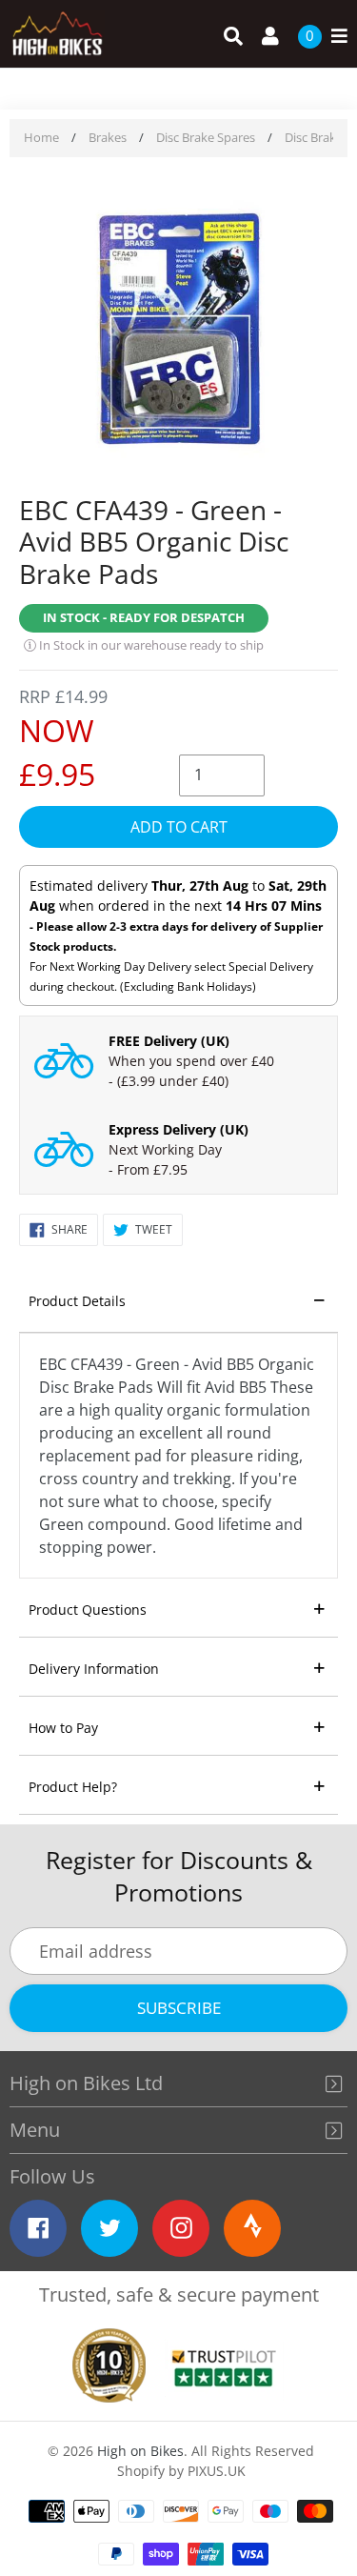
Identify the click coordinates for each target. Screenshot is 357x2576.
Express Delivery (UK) (178, 1129)
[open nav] (335, 37)
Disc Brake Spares (206, 137)
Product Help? (73, 1787)
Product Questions (88, 1610)
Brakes (108, 137)
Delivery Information (94, 1669)
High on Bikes (140, 2451)
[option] (178, 328)
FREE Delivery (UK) (169, 1041)
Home (41, 137)
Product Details (77, 1301)
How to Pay (63, 1728)
